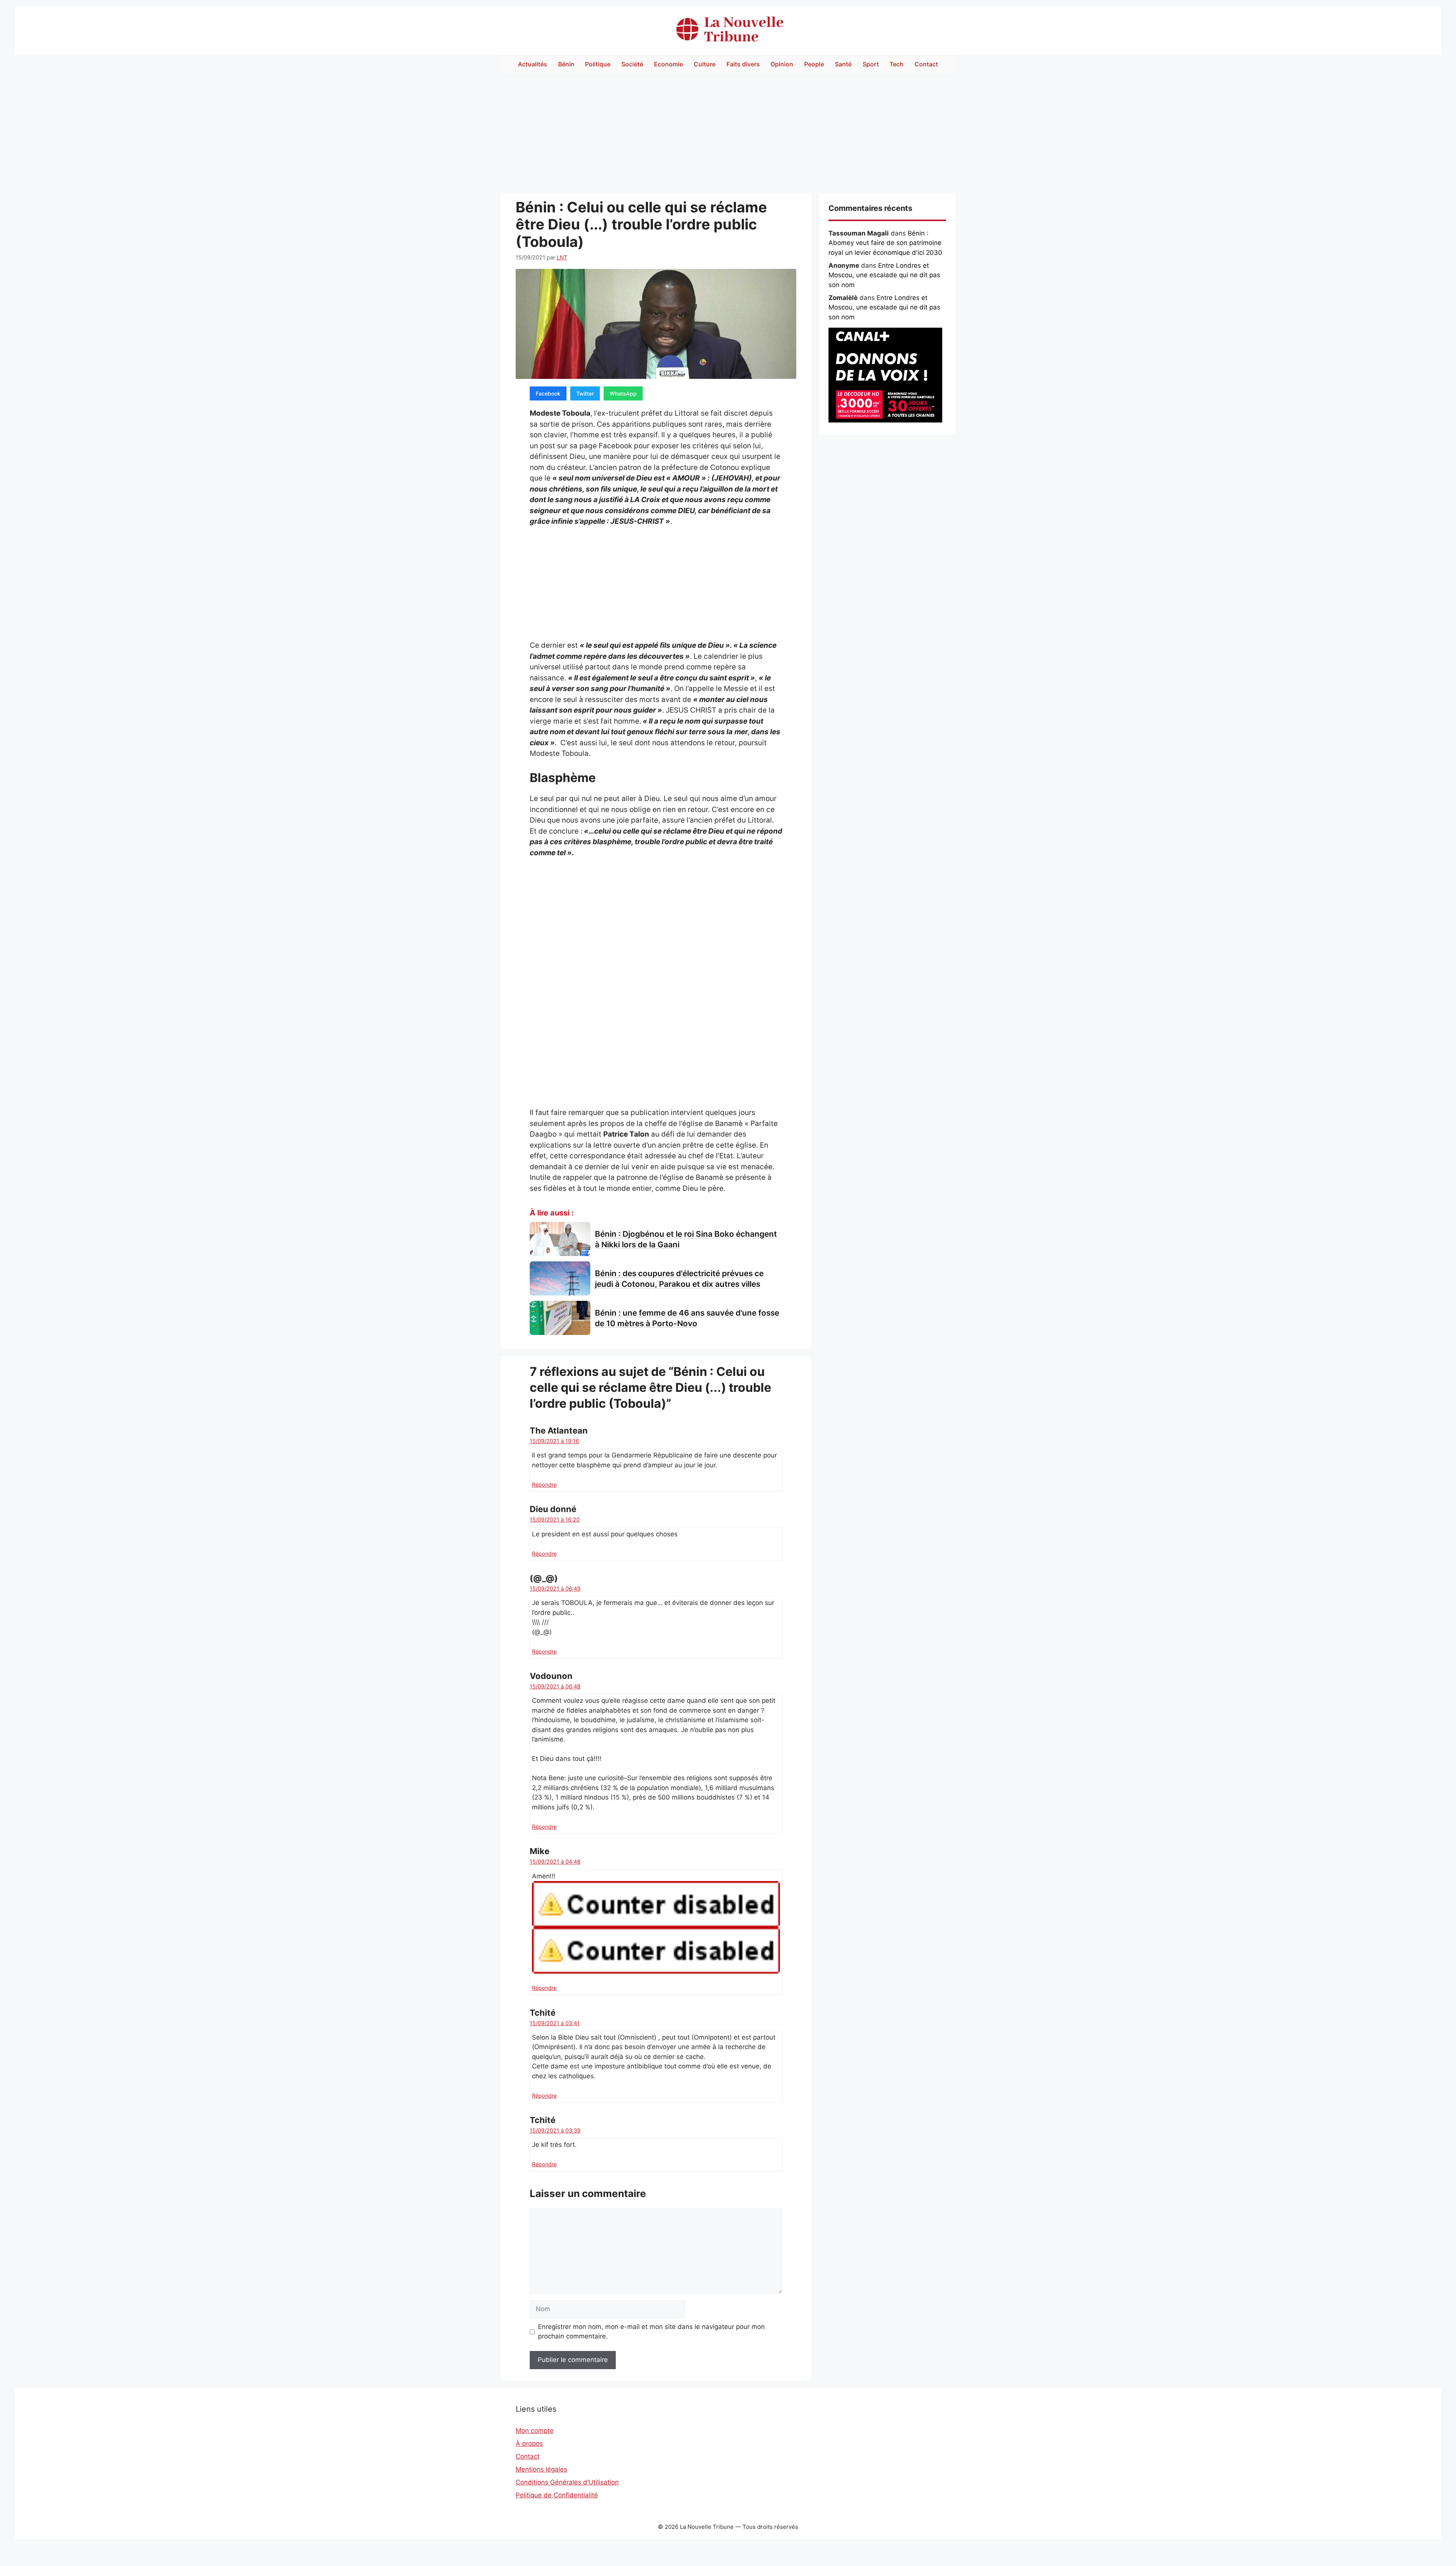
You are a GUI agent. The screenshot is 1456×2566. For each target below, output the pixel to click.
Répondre (544, 1485)
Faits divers (743, 64)
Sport (871, 64)
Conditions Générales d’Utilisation (567, 2482)
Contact (926, 64)
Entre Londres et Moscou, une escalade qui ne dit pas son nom (884, 275)
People (814, 64)
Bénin (566, 64)
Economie (668, 64)
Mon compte (535, 2431)
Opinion (782, 64)
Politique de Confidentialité (557, 2495)
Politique (598, 64)
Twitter (585, 393)
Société (632, 64)
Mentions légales (541, 2469)
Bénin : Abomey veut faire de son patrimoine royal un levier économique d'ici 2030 (885, 243)
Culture (705, 64)
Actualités (533, 64)
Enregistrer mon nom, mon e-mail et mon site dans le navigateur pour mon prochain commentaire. (651, 2332)
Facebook (548, 393)
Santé (843, 64)
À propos (529, 2444)
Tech (897, 64)
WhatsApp (623, 393)
